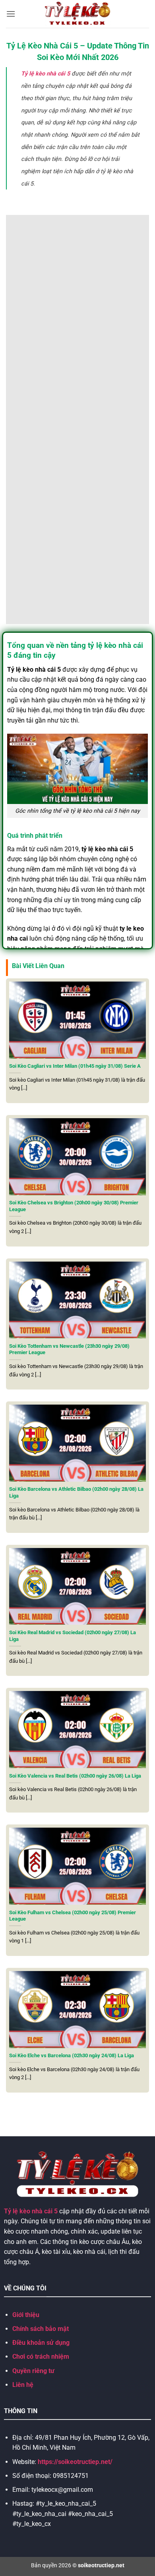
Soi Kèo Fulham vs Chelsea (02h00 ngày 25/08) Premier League (73, 1916)
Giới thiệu (26, 2315)
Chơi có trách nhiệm (41, 2357)
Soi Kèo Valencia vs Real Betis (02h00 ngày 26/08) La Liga (75, 1776)
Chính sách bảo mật (41, 2329)
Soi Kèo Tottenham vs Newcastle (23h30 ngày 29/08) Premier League (69, 1349)
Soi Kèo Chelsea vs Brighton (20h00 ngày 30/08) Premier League (74, 1206)
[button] (11, 14)
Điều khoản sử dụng (41, 2343)
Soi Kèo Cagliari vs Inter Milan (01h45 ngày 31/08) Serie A (75, 1066)
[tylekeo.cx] (78, 14)
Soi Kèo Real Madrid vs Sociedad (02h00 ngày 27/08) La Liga (73, 1636)
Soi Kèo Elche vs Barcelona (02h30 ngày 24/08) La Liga (72, 2055)
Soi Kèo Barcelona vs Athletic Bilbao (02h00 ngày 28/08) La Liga (76, 1492)
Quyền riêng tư (33, 2371)
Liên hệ (23, 2385)
